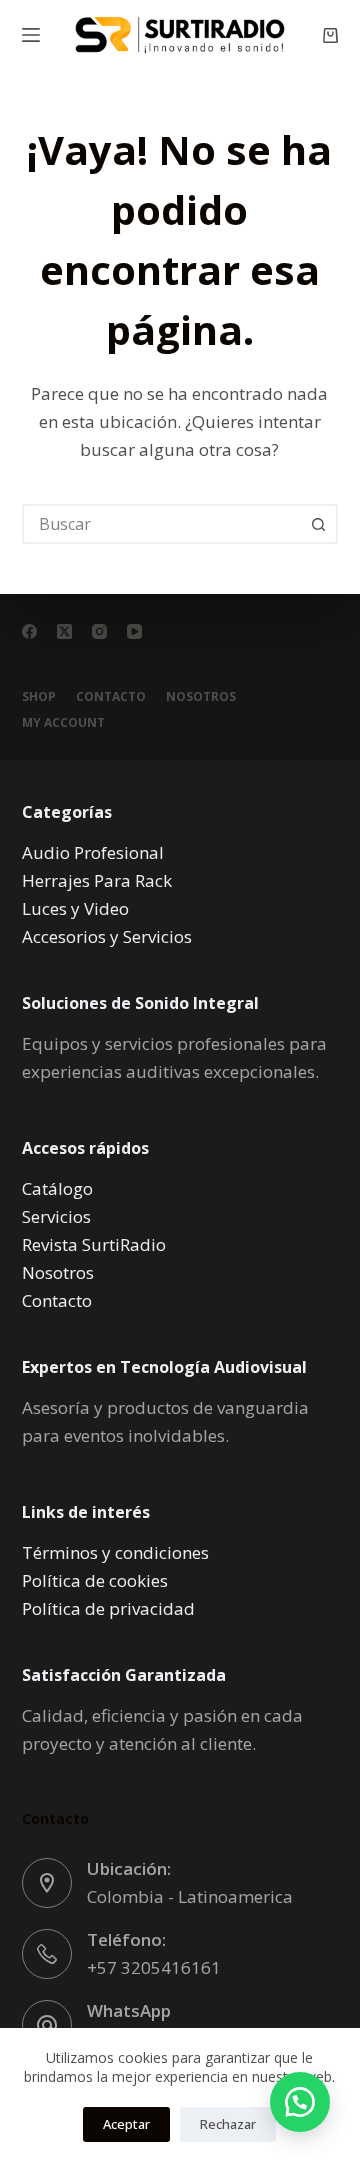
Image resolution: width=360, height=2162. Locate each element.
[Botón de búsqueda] (318, 524)
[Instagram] (99, 631)
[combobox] (162, 524)
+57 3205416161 (154, 1967)
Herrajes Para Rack (97, 880)
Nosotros (201, 697)
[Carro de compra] (330, 35)
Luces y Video (75, 908)
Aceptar (126, 2124)
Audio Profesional (93, 852)
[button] (300, 2102)
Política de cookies (95, 1580)
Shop (39, 697)
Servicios (56, 1216)
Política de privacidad (108, 1608)
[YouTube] (134, 631)
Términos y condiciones (115, 1552)
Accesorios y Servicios (107, 936)
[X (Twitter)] (64, 631)
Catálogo (57, 1188)
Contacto (111, 697)
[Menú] (31, 35)
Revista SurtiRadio (94, 1244)
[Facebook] (29, 631)
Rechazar (228, 2124)
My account (63, 723)
